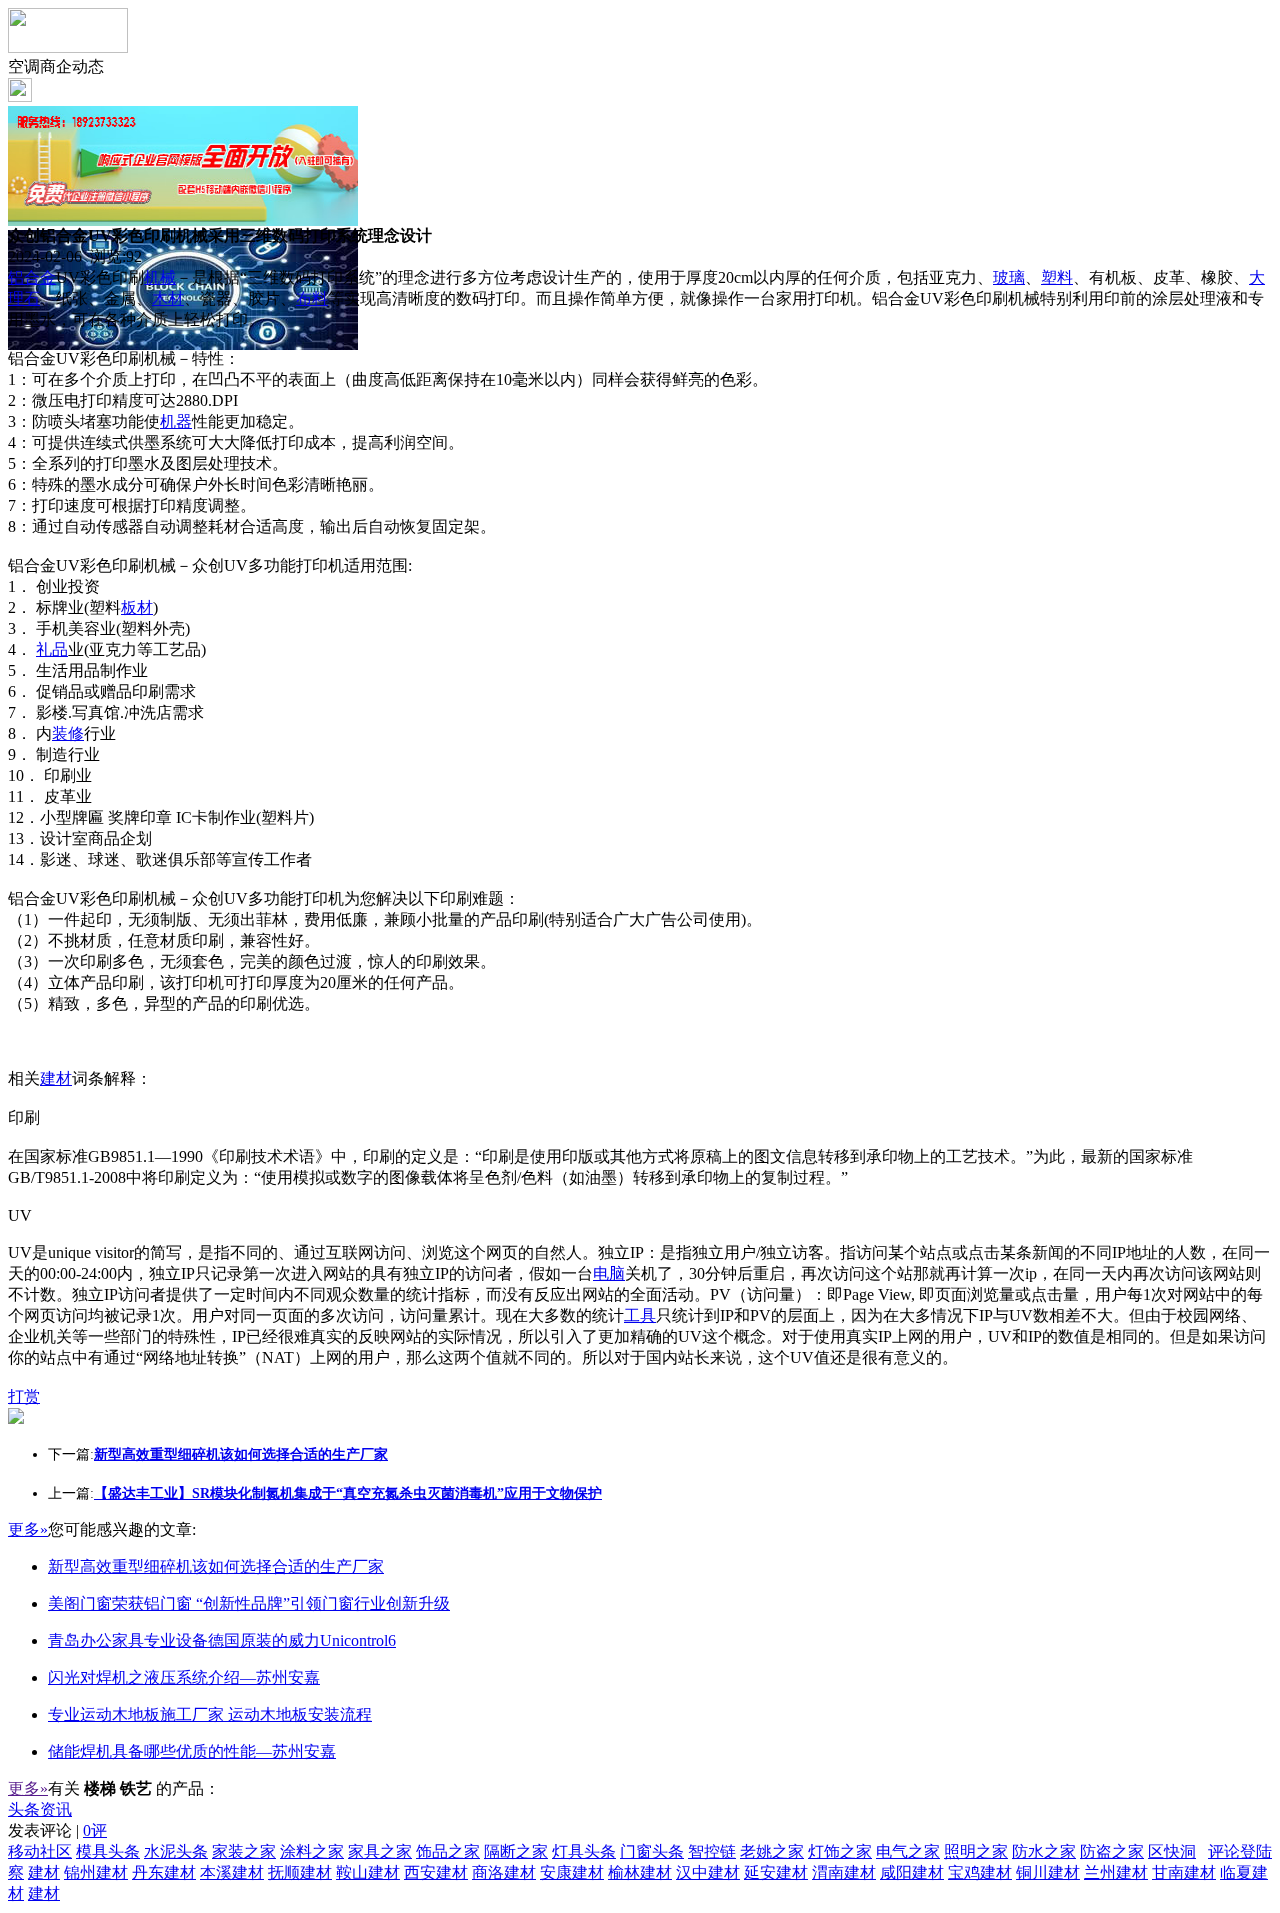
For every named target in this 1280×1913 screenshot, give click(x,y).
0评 (95, 1830)
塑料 (1057, 277)
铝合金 (32, 277)
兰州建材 (1116, 1872)
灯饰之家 (840, 1851)
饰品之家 (448, 1851)
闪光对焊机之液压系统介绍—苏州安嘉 (184, 1677)
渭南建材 (844, 1872)
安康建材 (572, 1872)
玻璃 (1009, 277)
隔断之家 (516, 1851)
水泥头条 (176, 1851)
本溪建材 (232, 1872)
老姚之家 (772, 1851)
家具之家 (380, 1851)
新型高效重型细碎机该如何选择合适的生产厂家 (216, 1566)
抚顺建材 (300, 1872)
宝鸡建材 (980, 1872)
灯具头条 (584, 1851)
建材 (56, 1078)
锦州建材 (96, 1872)
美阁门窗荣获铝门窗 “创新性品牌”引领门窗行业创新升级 (249, 1603)
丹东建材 (164, 1872)
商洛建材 (504, 1872)
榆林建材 (640, 1872)
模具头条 (108, 1851)
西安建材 (436, 1872)
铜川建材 (1048, 1872)
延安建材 (776, 1872)
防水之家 (1044, 1851)
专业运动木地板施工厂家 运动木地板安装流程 (210, 1714)
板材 (137, 607)
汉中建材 (708, 1872)
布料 (312, 298)
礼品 (52, 649)
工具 (640, 1315)
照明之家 (976, 1851)
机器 (176, 421)
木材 (168, 298)
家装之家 (244, 1851)
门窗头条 (652, 1851)
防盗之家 (1112, 1851)
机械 (160, 277)
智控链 (712, 1851)
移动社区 (40, 1851)
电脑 (609, 1273)
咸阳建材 (912, 1872)
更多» (28, 1529)
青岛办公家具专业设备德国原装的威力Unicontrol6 (222, 1640)
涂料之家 (312, 1851)
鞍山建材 (368, 1872)
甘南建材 (1184, 1872)
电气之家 (908, 1851)
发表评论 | (57, 1830)
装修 (68, 733)
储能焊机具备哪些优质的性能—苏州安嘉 (192, 1751)
